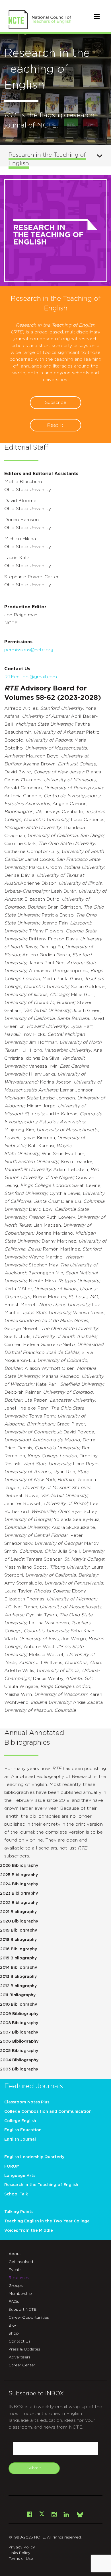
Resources (19, 2278)
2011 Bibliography (18, 1995)
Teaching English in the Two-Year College (47, 2221)
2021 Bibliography (18, 1912)
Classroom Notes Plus (27, 2102)
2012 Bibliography (18, 1986)
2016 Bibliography (18, 1949)
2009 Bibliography (19, 2014)
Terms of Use (21, 2559)
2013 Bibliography (18, 1977)
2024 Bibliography (19, 1884)
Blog (13, 2326)
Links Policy (19, 2553)
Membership (20, 2294)
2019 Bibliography (18, 1930)
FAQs (14, 2302)
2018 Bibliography (18, 1940)
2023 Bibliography (19, 1894)
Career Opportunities (29, 2318)
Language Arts (20, 2176)
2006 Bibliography (19, 2041)
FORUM (12, 2166)
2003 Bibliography (19, 2069)
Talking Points (19, 2212)
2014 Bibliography (18, 1968)
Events (15, 2270)
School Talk (16, 2194)
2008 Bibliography (19, 2023)
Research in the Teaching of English (41, 2185)
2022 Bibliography (19, 1903)
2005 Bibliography (19, 2051)
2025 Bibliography (19, 1875)
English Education (23, 2130)
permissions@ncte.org (29, 650)
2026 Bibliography (19, 1866)
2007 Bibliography (19, 2032)
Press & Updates (24, 2349)
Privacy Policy (22, 2547)
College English (20, 2121)
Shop (14, 2333)
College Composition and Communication (48, 2112)
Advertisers (19, 2357)
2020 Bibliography (19, 1921)
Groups (16, 2286)
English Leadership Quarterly (34, 2157)
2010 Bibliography (18, 2005)
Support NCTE (22, 2310)
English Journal (20, 2139)
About (15, 2254)
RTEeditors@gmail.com (31, 677)
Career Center (22, 2365)
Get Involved (21, 2262)
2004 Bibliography (19, 2060)
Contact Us (19, 2341)
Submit (34, 2468)
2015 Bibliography (18, 1958)
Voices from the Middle (29, 2231)
